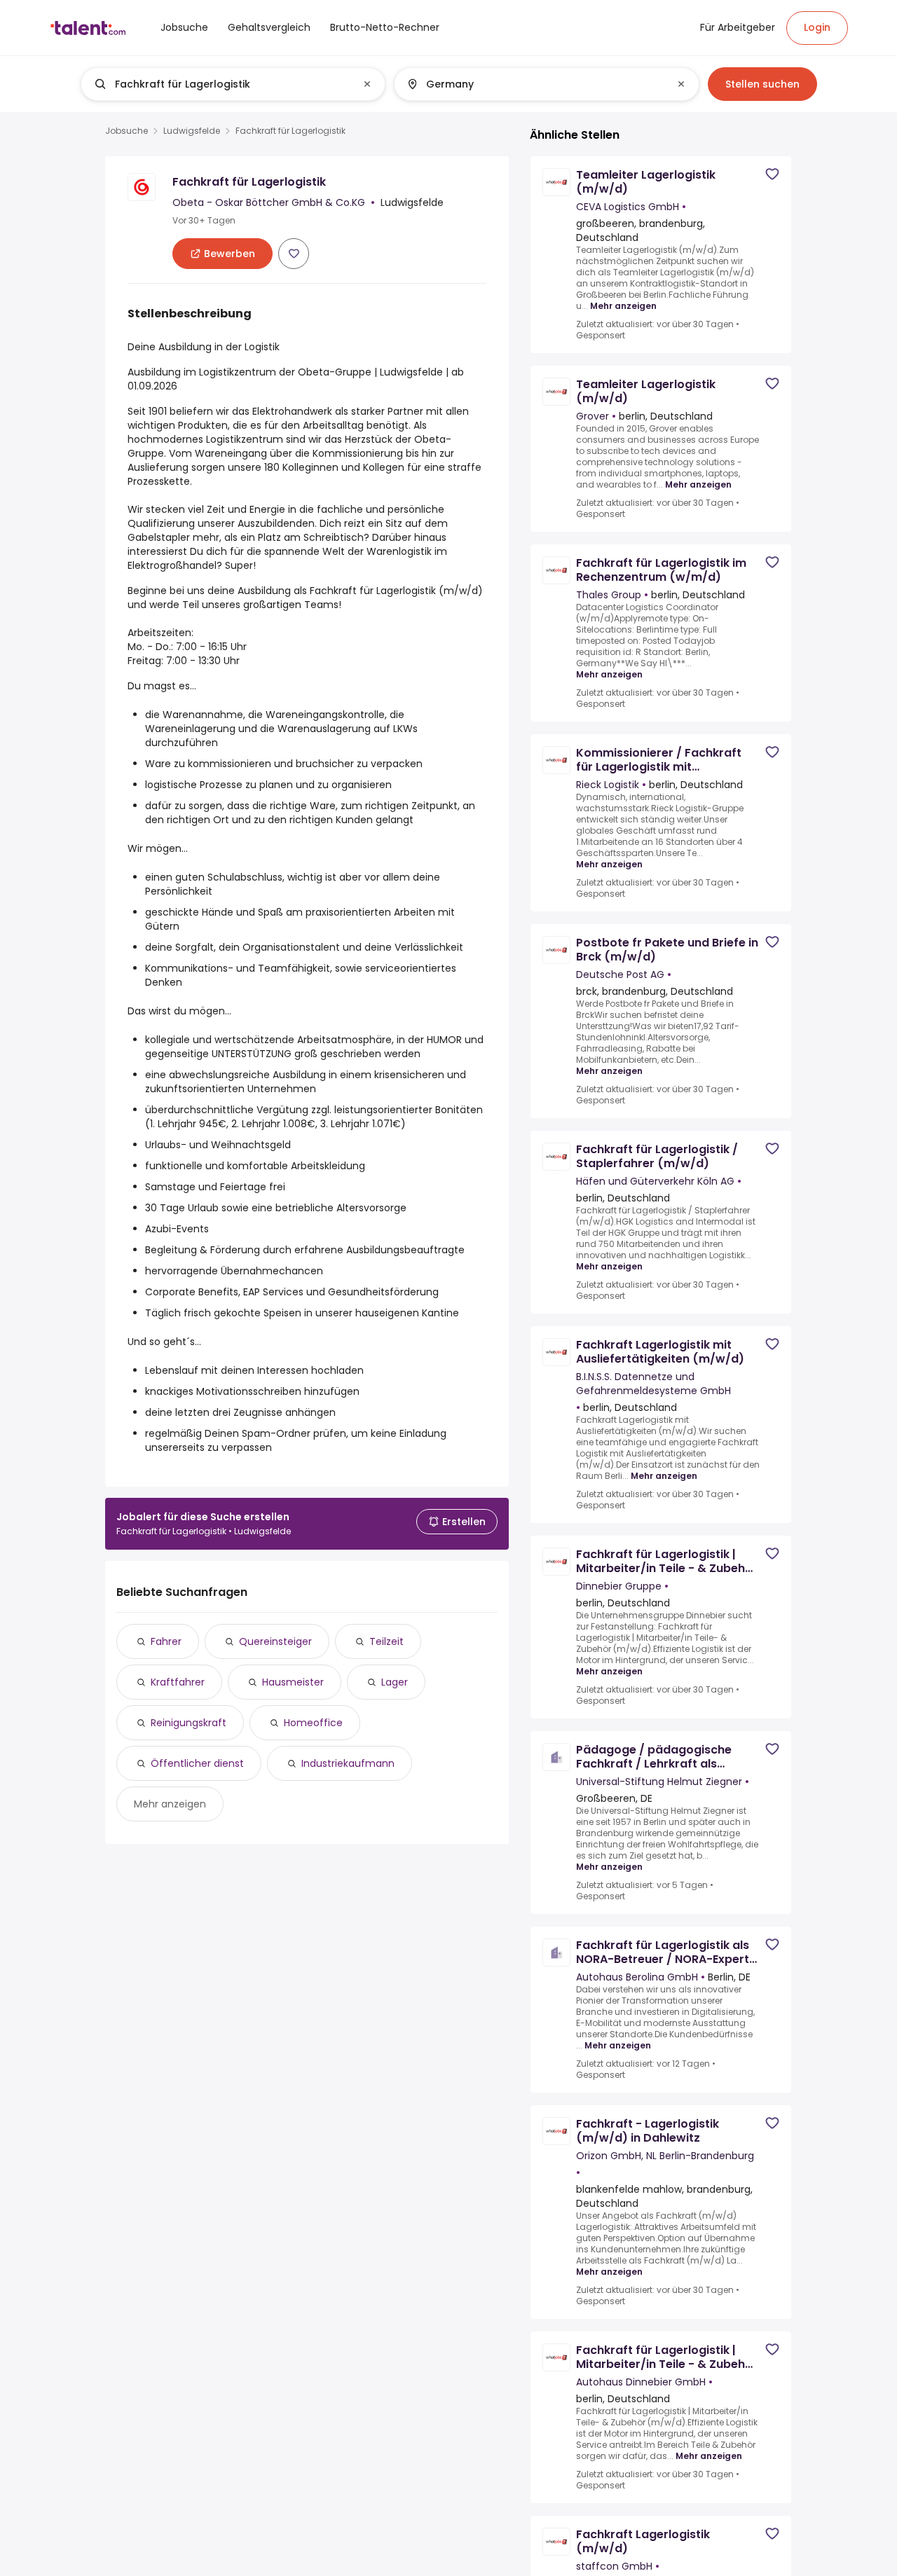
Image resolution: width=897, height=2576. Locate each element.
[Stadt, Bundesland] (535, 84)
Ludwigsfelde (192, 131)
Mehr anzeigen (170, 1804)
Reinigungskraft (189, 1723)
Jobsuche (126, 131)
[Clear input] (367, 84)
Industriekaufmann (348, 1763)
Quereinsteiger (275, 1641)
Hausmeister (293, 1682)
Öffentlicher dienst (197, 1763)
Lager (395, 1682)
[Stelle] (221, 84)
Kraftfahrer (178, 1682)
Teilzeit (386, 1641)
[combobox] (232, 84)
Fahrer (166, 1641)
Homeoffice (313, 1723)
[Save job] (294, 254)
